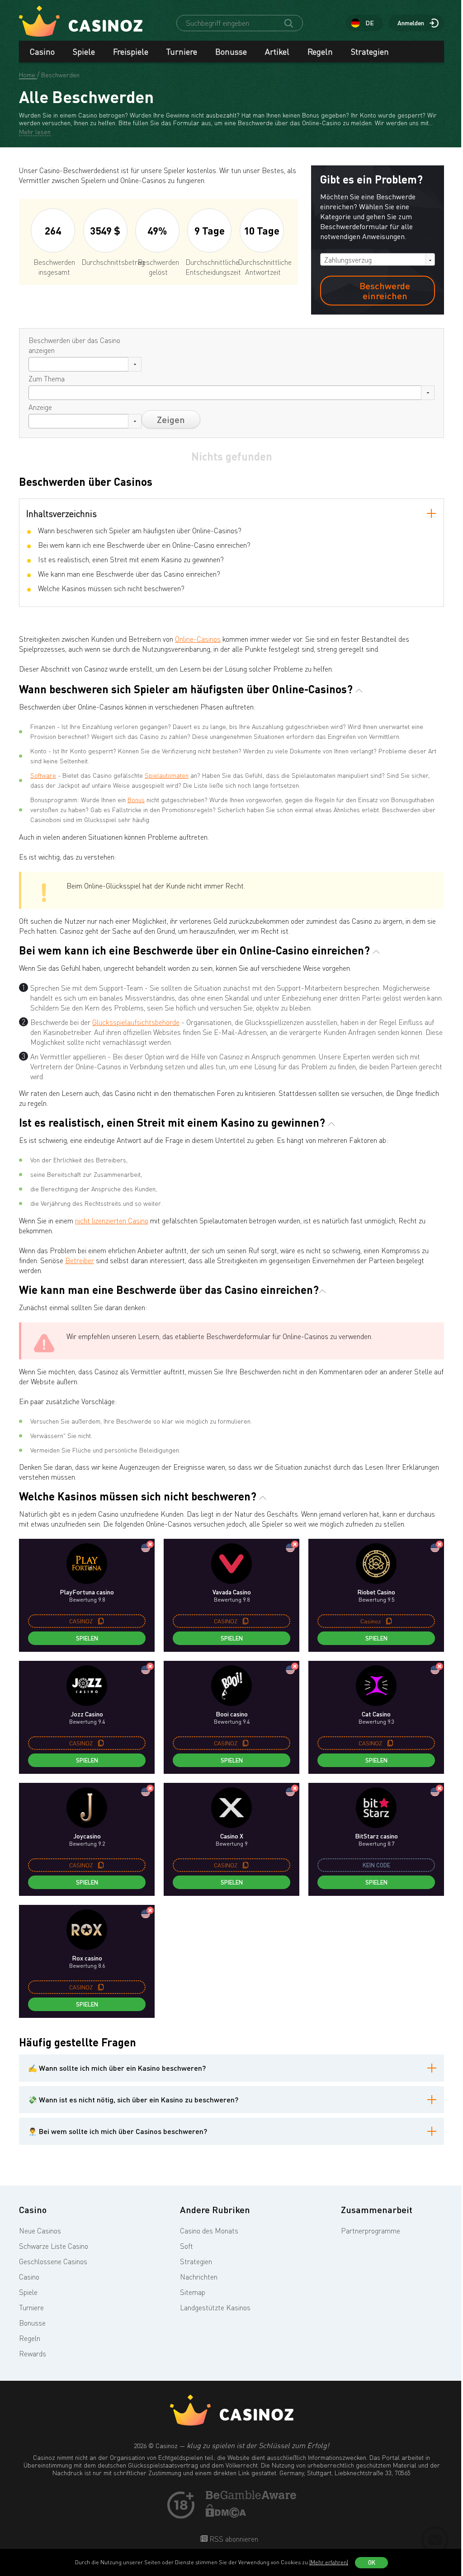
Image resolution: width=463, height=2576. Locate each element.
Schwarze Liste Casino (54, 2246)
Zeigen (171, 419)
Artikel (277, 52)
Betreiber (80, 1260)
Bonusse (231, 52)
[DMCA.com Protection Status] (226, 2515)
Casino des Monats (209, 2231)
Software (43, 775)
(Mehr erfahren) (329, 2562)
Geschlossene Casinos (53, 2261)
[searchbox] (34, 364)
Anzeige (40, 407)
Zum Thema (47, 379)
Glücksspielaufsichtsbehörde (136, 1022)
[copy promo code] (101, 1621)
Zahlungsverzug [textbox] (348, 260)
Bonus (136, 800)
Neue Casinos (40, 2231)
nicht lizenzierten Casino (112, 1221)
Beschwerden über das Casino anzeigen (74, 345)
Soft (187, 2246)
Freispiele (131, 52)
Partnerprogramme (371, 2231)
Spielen (87, 1638)
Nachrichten (199, 2277)
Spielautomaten (167, 775)
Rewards (33, 2354)
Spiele (84, 52)
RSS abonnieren (233, 2539)
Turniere (182, 52)
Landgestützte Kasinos (215, 2308)
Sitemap (193, 2292)
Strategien (370, 52)
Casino (42, 52)
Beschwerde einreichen (385, 291)
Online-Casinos (198, 639)
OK (372, 2562)
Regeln (320, 52)
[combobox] (378, 259)
